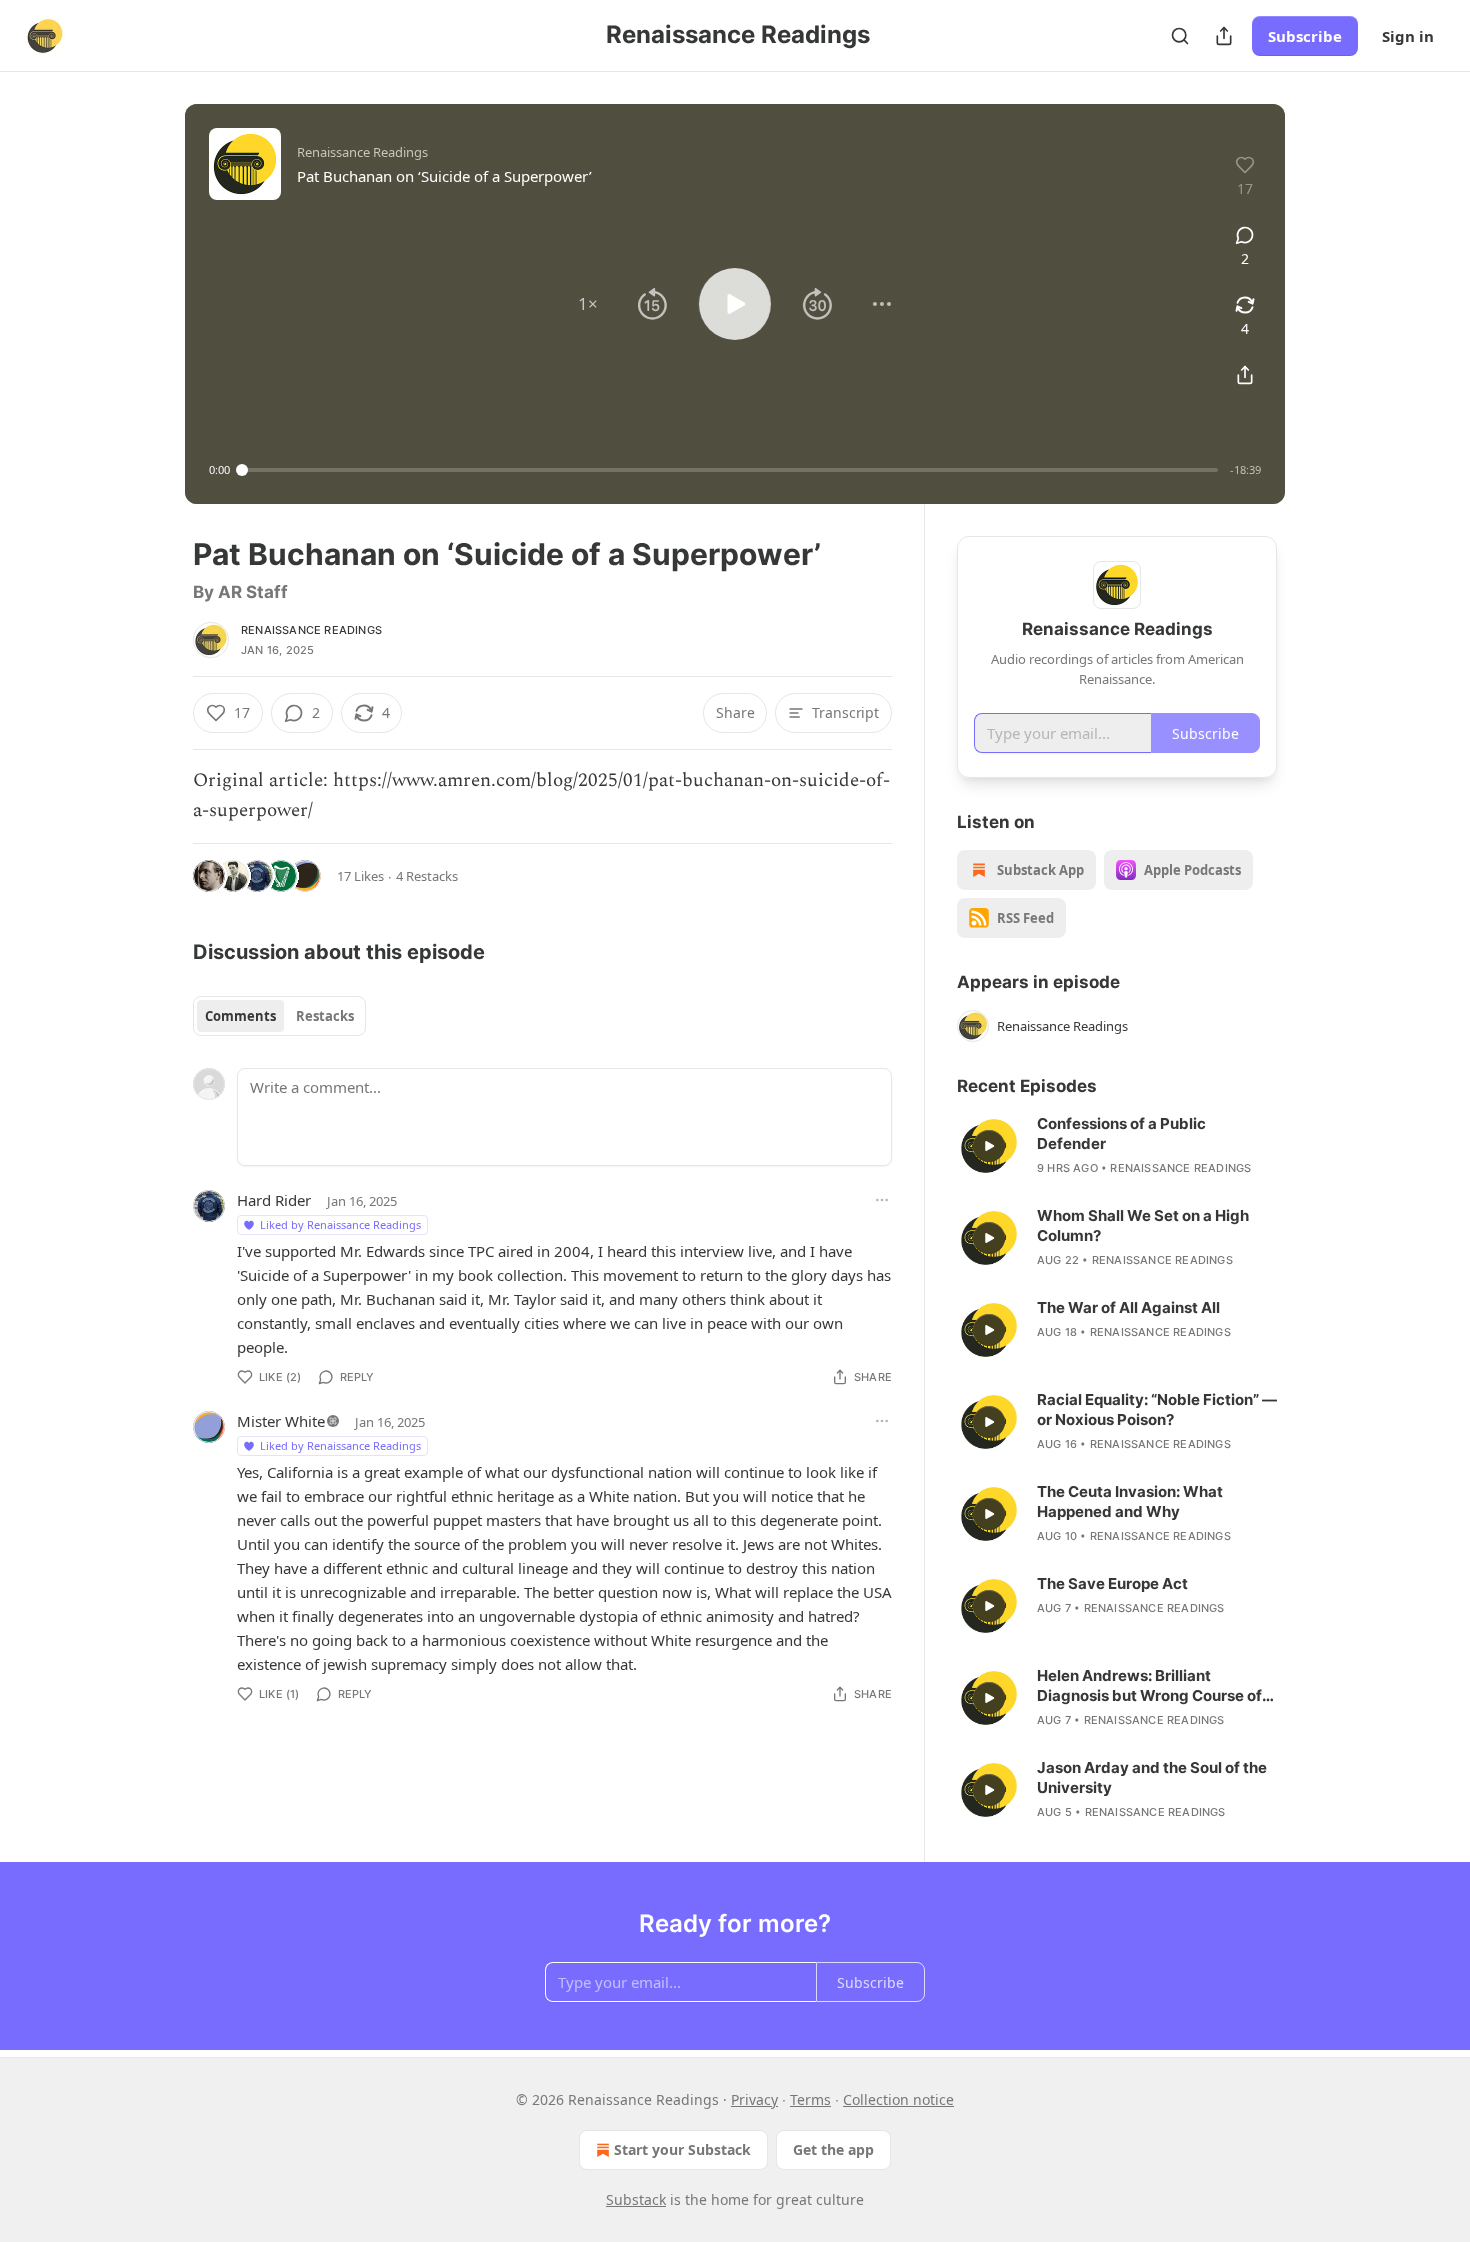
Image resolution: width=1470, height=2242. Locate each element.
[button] (588, 304)
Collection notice (898, 2099)
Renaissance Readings (311, 630)
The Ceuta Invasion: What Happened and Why (1130, 1501)
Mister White (281, 1421)
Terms (810, 2099)
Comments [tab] (240, 1016)
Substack (636, 2199)
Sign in (1408, 36)
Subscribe (1305, 36)
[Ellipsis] (882, 1200)
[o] (989, 1146)
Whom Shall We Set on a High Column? (1143, 1225)
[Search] (1180, 36)
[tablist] (279, 1016)
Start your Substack (682, 2149)
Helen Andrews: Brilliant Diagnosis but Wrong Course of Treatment (1149, 1686)
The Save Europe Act (1112, 1583)
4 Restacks (427, 876)
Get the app (833, 2149)
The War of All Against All (1128, 1307)
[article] (1117, 1146)
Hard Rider (274, 1200)
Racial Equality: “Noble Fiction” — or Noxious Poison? (1157, 1409)
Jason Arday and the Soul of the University (1152, 1777)
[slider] (730, 470)
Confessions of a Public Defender (1121, 1133)
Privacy (754, 2099)
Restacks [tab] (325, 1016)
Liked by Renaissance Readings (340, 1224)
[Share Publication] (1224, 36)
